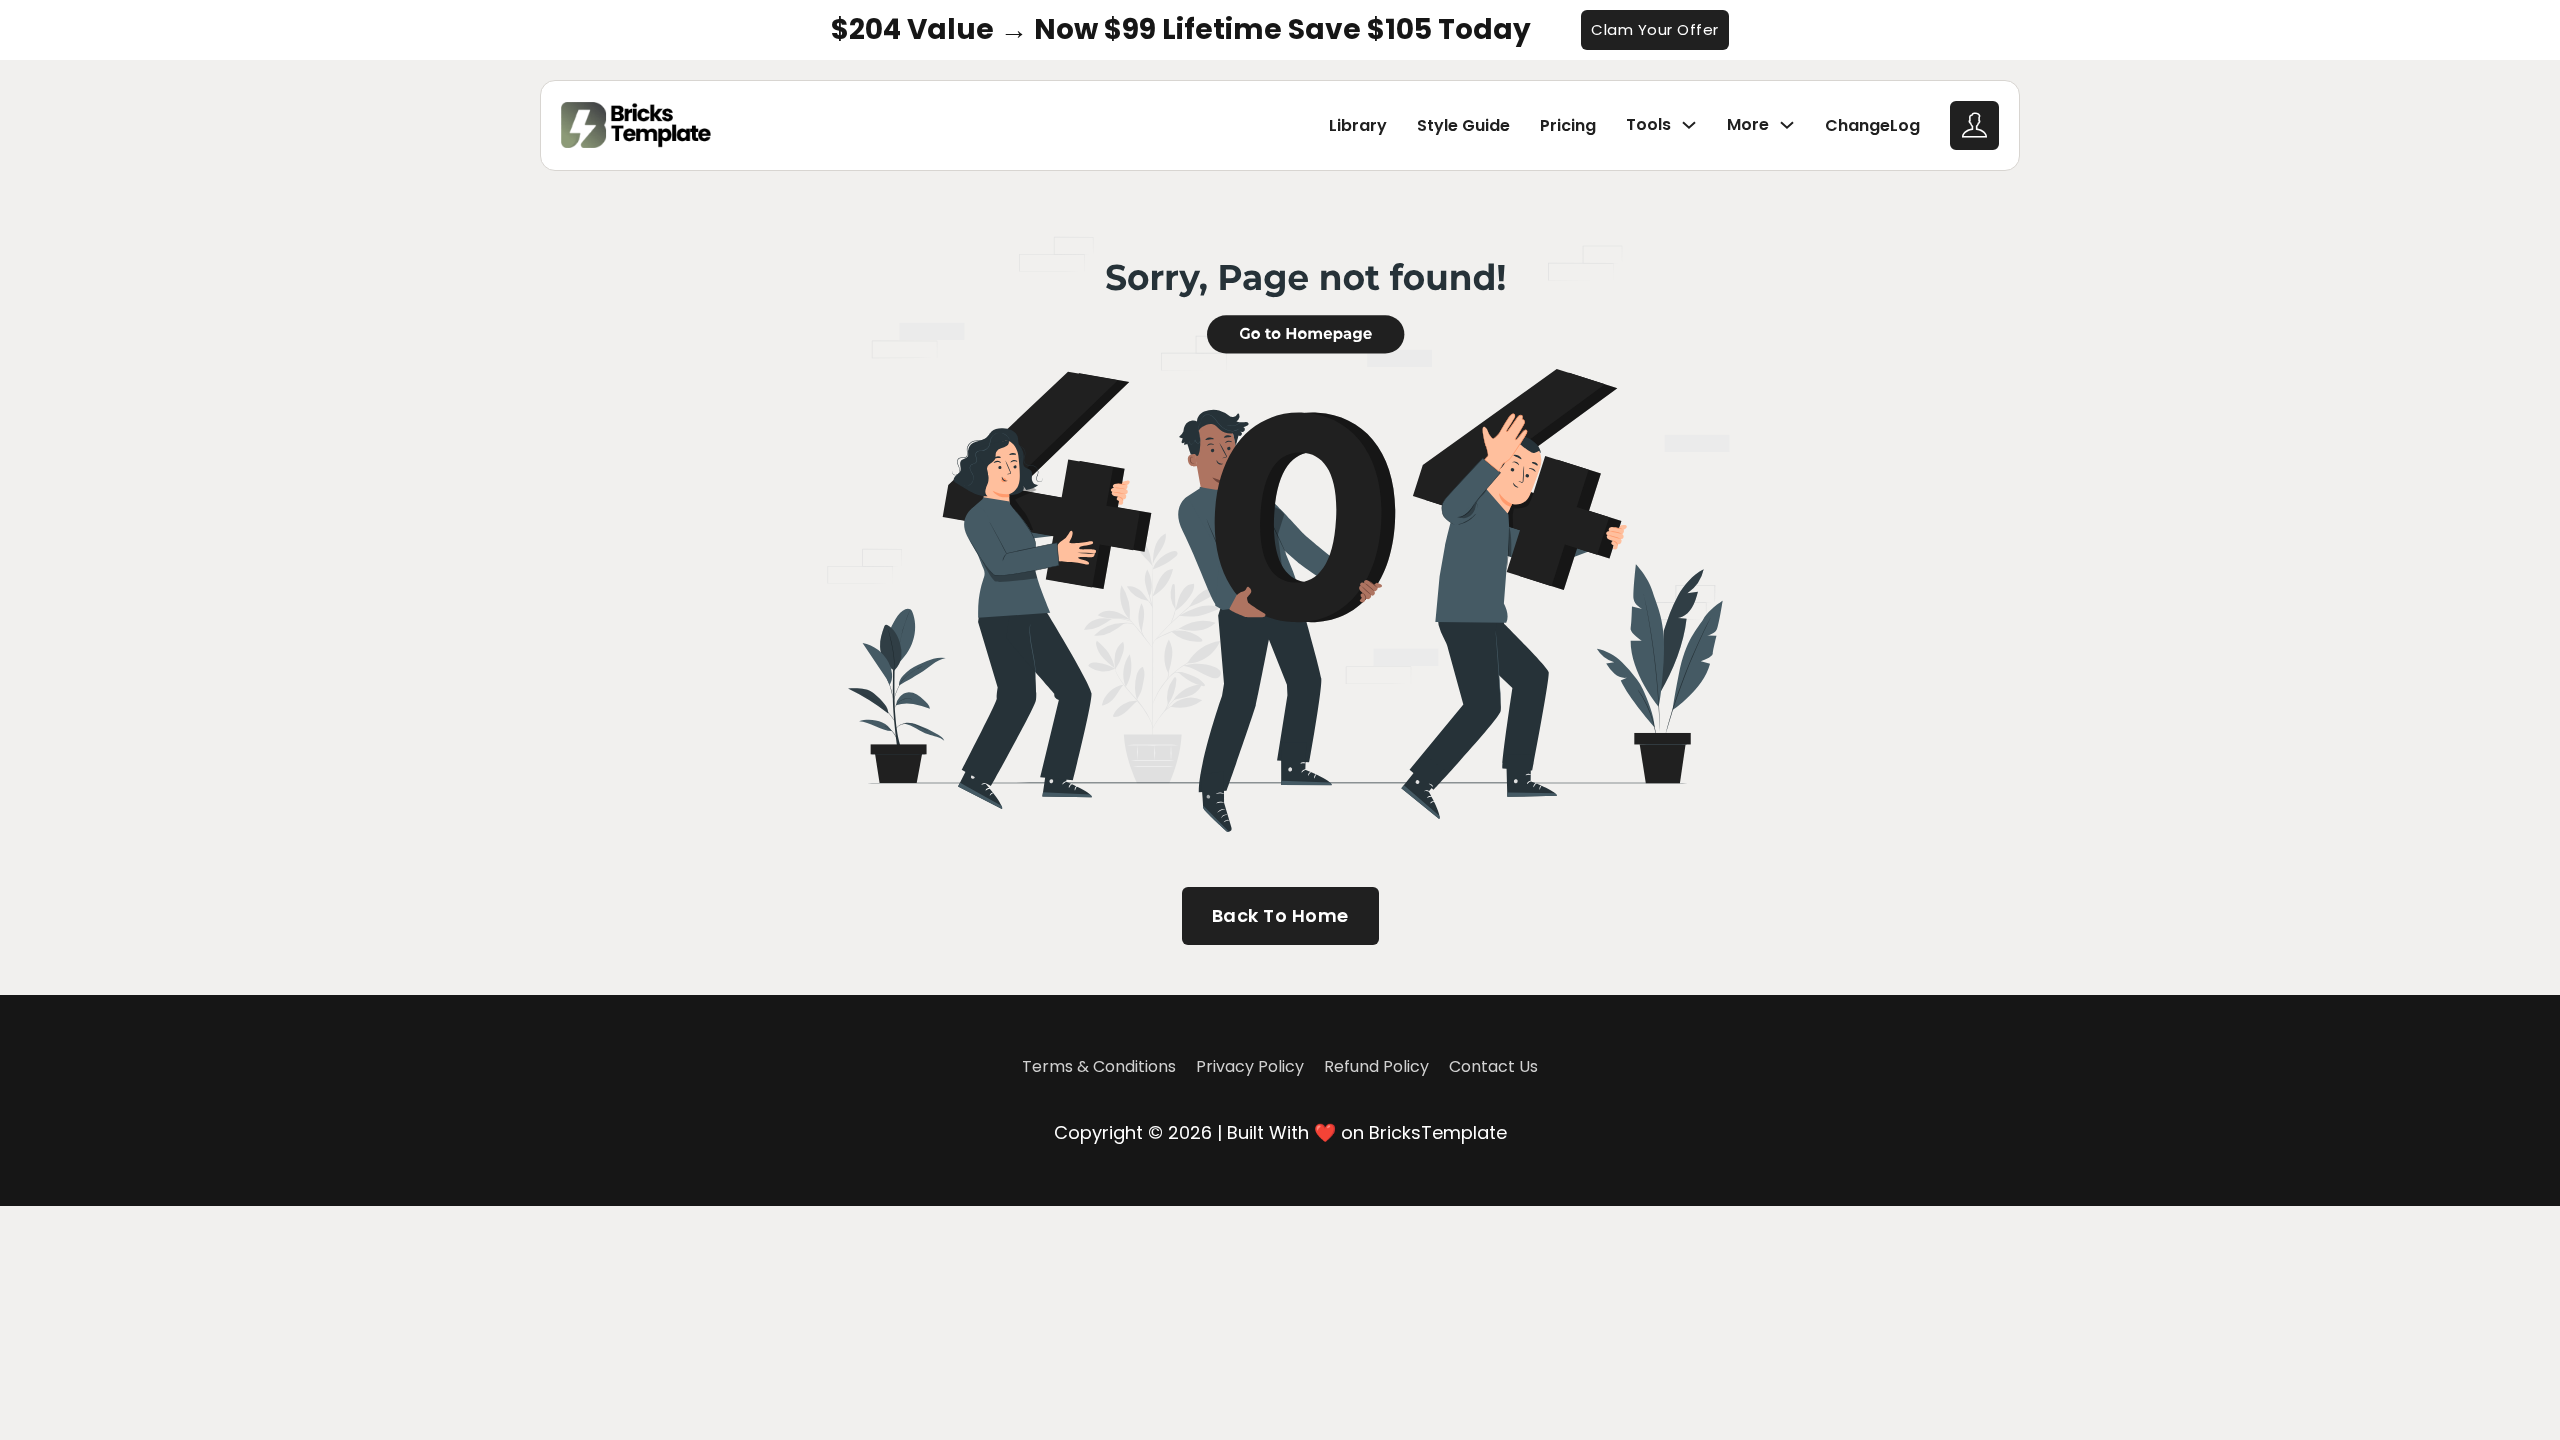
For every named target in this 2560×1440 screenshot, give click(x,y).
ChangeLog (1872, 125)
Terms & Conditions (1099, 1066)
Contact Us (1493, 1066)
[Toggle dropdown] (1689, 125)
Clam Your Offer (1655, 29)
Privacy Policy (1250, 1066)
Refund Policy (1376, 1066)
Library (1358, 125)
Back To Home (1280, 915)
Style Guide (1463, 125)
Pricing (1568, 125)
